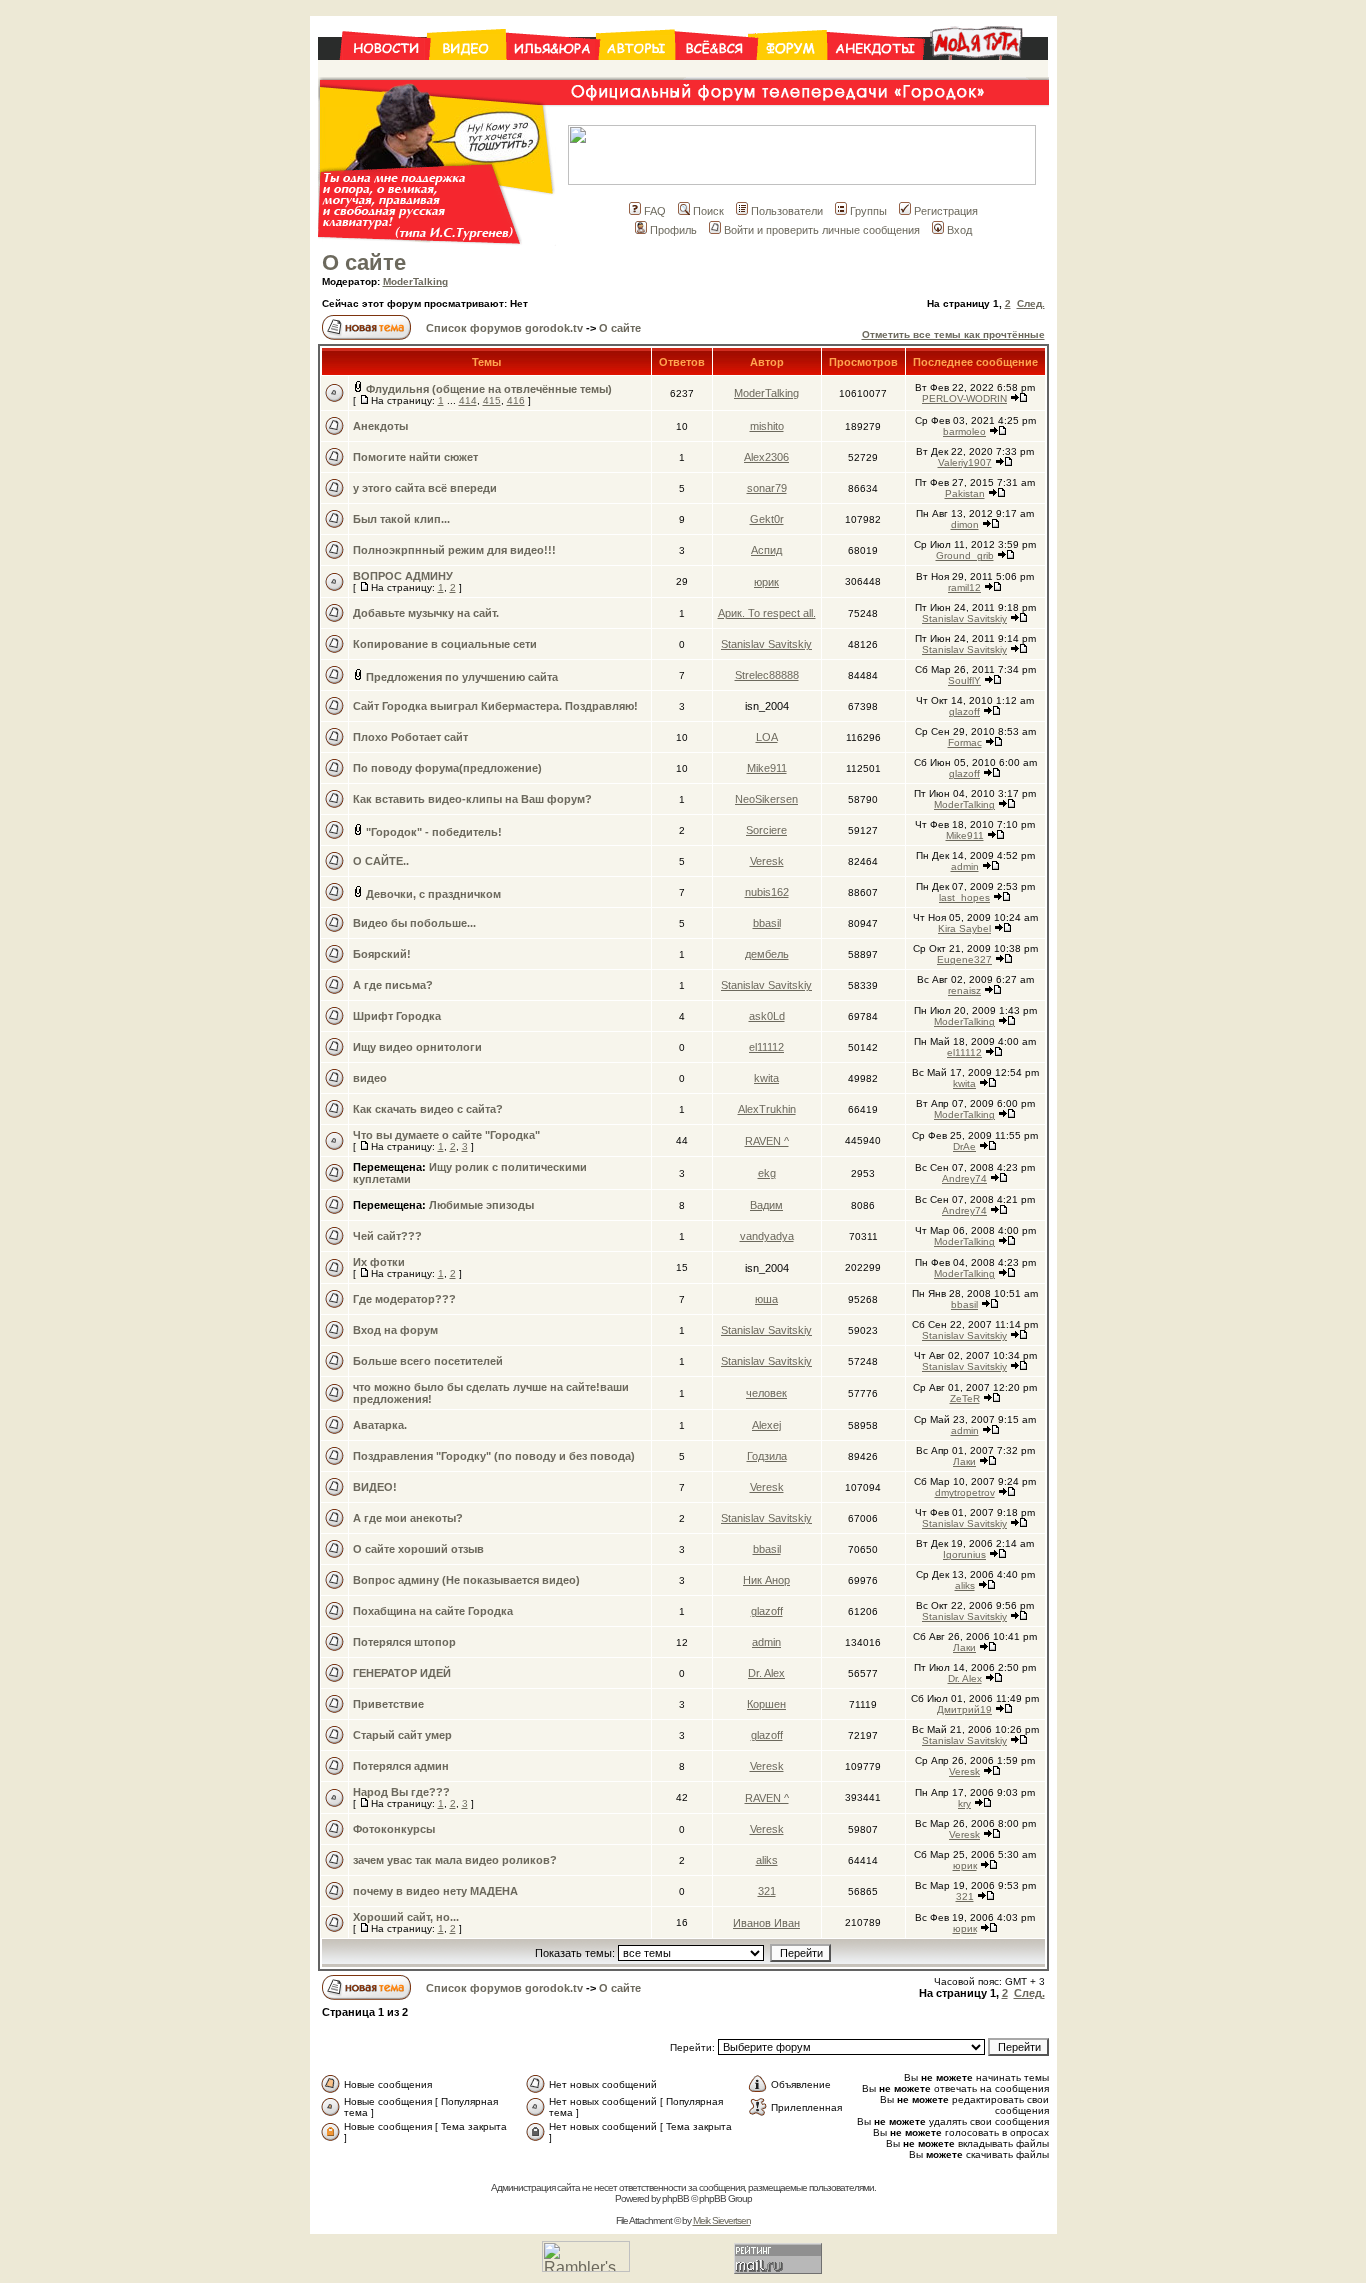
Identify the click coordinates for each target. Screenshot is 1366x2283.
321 (767, 1891)
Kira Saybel (964, 928)
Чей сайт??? (387, 1236)
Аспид (766, 550)
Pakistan (965, 493)
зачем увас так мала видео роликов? (455, 1860)
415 (492, 400)
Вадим (766, 1205)
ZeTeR (965, 1398)
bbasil (767, 923)
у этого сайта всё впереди (425, 488)
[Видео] (467, 71)
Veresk (767, 861)
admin (965, 866)
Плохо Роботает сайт (410, 737)
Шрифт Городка (397, 1016)
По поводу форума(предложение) (447, 768)
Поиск (708, 211)
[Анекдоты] (875, 71)
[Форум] (792, 71)
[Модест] (985, 71)
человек (766, 1393)
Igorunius (964, 1554)
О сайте (364, 262)
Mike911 (767, 768)
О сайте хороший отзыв (418, 1549)
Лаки (964, 1461)
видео (370, 1078)
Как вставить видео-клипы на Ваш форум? (472, 799)
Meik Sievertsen (722, 2220)
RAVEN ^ (767, 1141)
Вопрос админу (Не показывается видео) (466, 1580)
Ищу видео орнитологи (417, 1047)
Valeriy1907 (965, 462)
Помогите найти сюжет (415, 457)
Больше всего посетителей (428, 1361)
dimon (965, 524)
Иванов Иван (766, 1923)
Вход (959, 230)
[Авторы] (637, 71)
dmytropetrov (965, 1492)
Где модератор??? (404, 1299)
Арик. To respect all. (767, 613)
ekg (767, 1173)
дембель (767, 954)
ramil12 (964, 587)
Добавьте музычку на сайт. (426, 613)
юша (766, 1299)
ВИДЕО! (375, 1487)
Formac (965, 742)
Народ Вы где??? (401, 1792)
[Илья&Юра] (552, 71)
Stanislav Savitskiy (964, 618)
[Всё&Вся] (716, 71)
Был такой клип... (401, 519)
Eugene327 (964, 959)
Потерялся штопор (404, 1642)
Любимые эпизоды (481, 1205)
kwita (766, 1078)
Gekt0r (767, 519)
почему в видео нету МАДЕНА (435, 1891)
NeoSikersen (766, 799)
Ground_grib (965, 555)
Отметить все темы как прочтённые (953, 334)
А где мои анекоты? (408, 1518)
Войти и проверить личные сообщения (822, 230)
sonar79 (767, 488)
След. (1031, 303)
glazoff (964, 711)
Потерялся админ (401, 1766)
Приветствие (388, 1704)
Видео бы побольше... (414, 923)
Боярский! (382, 954)
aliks (965, 1585)
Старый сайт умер (402, 1735)
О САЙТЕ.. (381, 861)
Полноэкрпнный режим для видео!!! (454, 550)
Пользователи (787, 211)
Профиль (673, 230)
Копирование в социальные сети (445, 644)
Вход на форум (395, 1330)
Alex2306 (766, 457)
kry (964, 1803)
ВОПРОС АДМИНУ (403, 576)
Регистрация (946, 211)
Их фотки (379, 1262)
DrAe (964, 1146)
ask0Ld (767, 1016)
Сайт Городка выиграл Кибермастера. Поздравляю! (495, 706)
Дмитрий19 (964, 1709)
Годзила (767, 1456)
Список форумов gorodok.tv (504, 328)
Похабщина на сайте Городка (433, 1611)
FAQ (655, 211)
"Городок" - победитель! (434, 832)
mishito (767, 426)
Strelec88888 (767, 675)
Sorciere (766, 830)
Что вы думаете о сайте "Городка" (446, 1135)
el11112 (766, 1047)
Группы (868, 211)
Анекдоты (380, 426)
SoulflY (964, 680)
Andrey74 (964, 1178)
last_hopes (964, 897)
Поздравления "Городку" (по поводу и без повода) (494, 1456)
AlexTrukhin (767, 1109)
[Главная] (373, 71)
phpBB (675, 2198)
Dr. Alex (766, 1673)
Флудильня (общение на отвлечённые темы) (489, 389)
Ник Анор (766, 1580)
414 (468, 400)
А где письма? (393, 985)
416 (516, 400)
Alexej (766, 1425)
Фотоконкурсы (394, 1829)
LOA (767, 737)
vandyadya (767, 1236)
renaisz (964, 990)
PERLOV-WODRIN (964, 398)
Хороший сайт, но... (406, 1917)
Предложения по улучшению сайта (462, 677)
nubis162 (767, 892)
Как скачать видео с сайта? (428, 1109)
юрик (766, 582)
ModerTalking (415, 281)
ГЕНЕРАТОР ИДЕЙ (402, 1673)
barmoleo (964, 431)
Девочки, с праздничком (433, 894)
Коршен (766, 1704)
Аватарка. (380, 1425)
